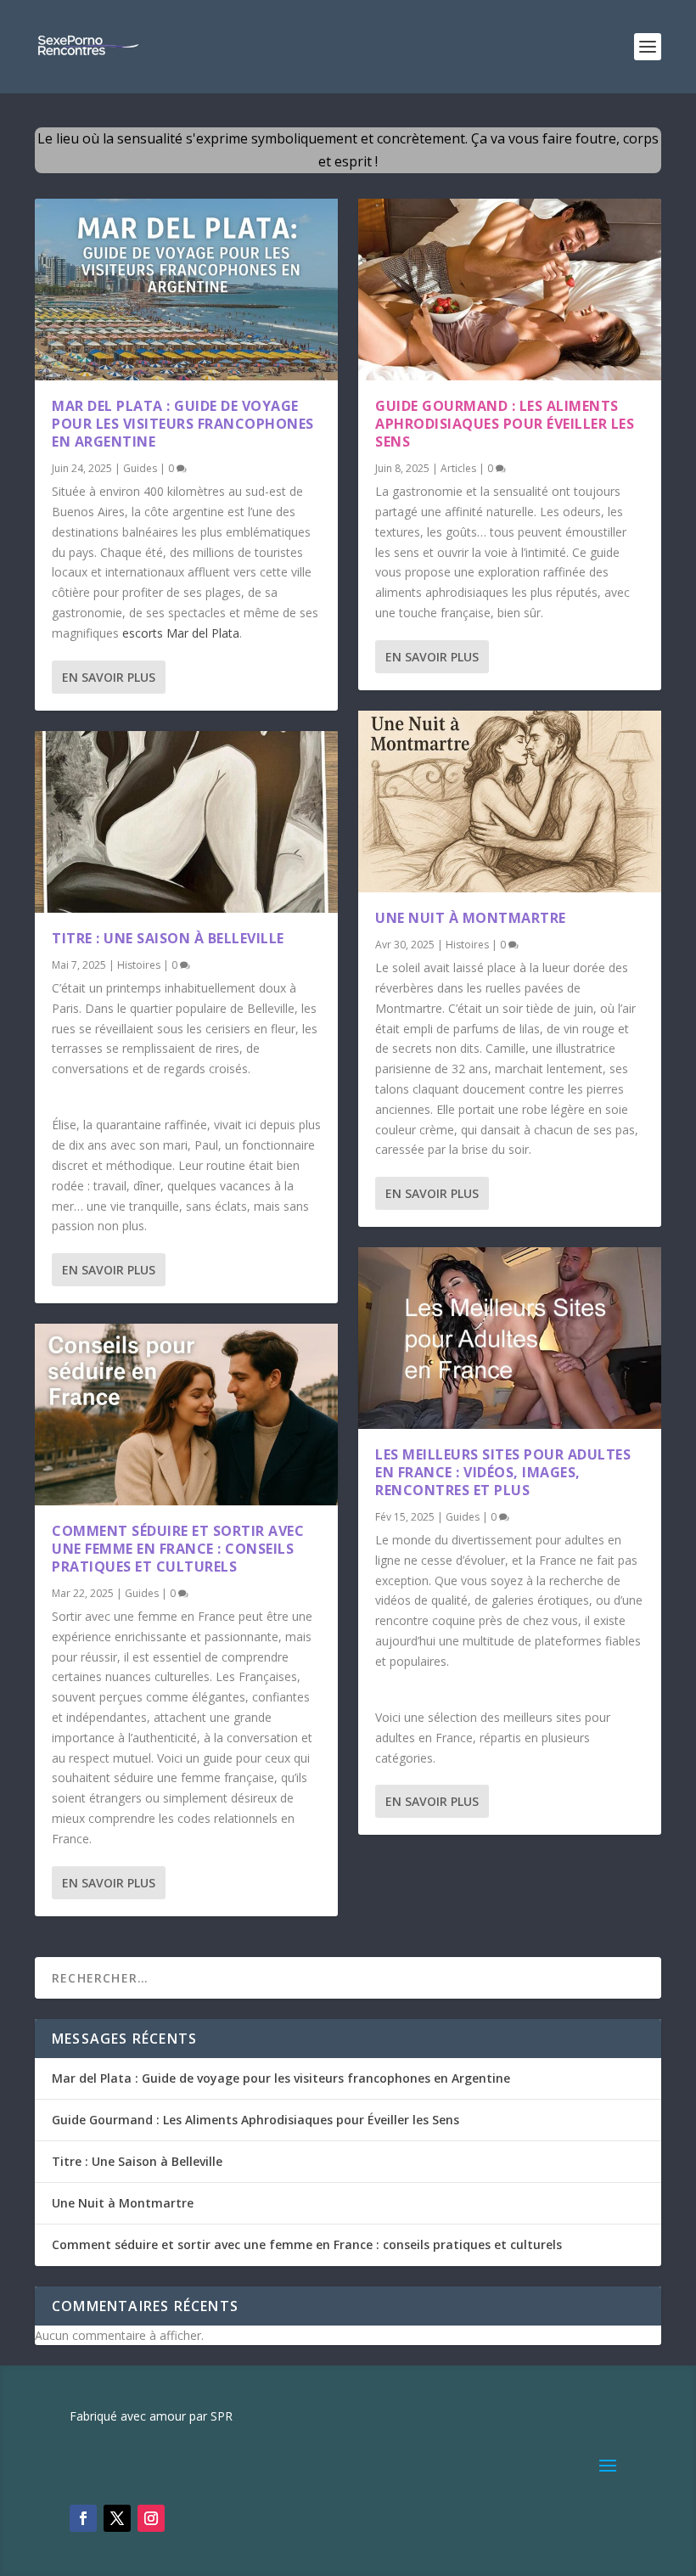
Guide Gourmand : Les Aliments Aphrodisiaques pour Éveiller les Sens (505, 424)
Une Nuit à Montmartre (471, 918)
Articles (458, 468)
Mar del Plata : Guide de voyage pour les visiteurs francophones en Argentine (183, 424)
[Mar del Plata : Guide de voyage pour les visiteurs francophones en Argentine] (186, 290)
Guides (140, 468)
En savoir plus (109, 677)
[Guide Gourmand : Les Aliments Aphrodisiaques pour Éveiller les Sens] (510, 290)
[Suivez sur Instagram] (151, 2518)
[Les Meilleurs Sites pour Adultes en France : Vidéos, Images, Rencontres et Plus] (510, 1338)
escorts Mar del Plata (181, 633)
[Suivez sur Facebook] (83, 2518)
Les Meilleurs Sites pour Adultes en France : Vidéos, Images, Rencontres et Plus (503, 1472)
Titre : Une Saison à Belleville (168, 938)
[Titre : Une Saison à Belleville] (186, 822)
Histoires (139, 965)
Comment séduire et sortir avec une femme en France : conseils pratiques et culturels (178, 1549)
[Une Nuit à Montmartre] (510, 801)
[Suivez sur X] (117, 2518)
